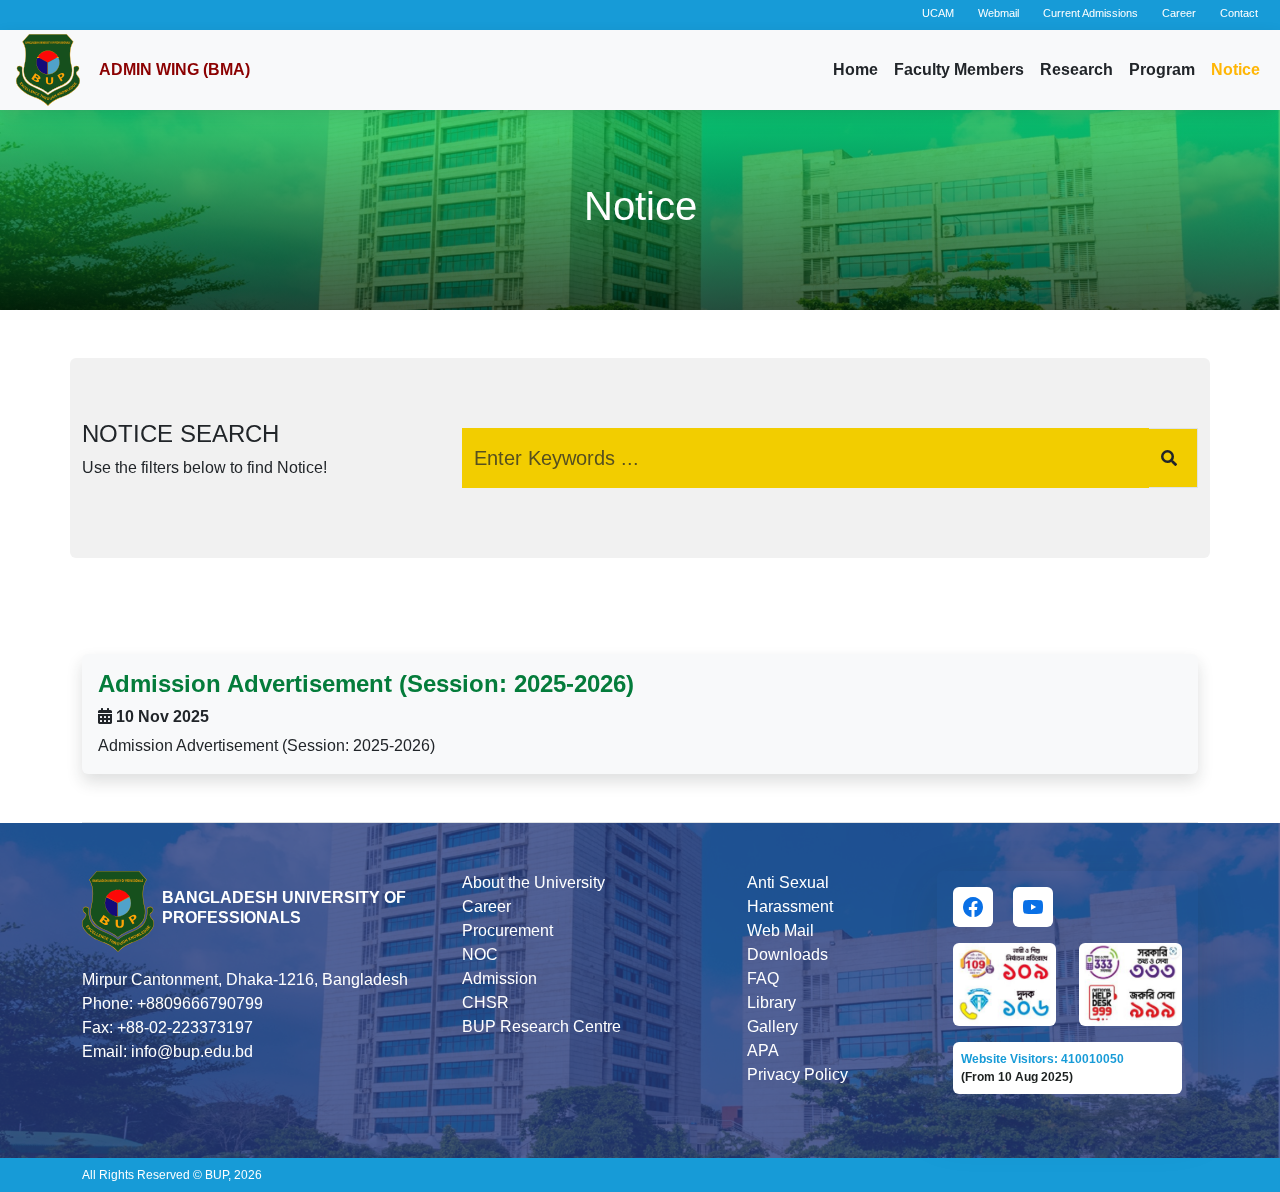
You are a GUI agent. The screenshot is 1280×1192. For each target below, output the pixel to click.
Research (1076, 69)
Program (1162, 69)
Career (1179, 13)
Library (771, 1002)
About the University (533, 882)
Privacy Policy (797, 1074)
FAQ (763, 978)
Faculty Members (959, 69)
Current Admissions (1090, 13)
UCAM (938, 13)
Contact (1239, 13)
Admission (499, 978)
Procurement (507, 930)
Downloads (787, 954)
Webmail (998, 13)
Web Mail (780, 930)
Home (855, 69)
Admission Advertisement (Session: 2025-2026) (366, 683)
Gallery (772, 1026)
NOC (480, 954)
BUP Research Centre (541, 1026)
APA (763, 1050)
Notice (1235, 69)
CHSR (485, 1002)
